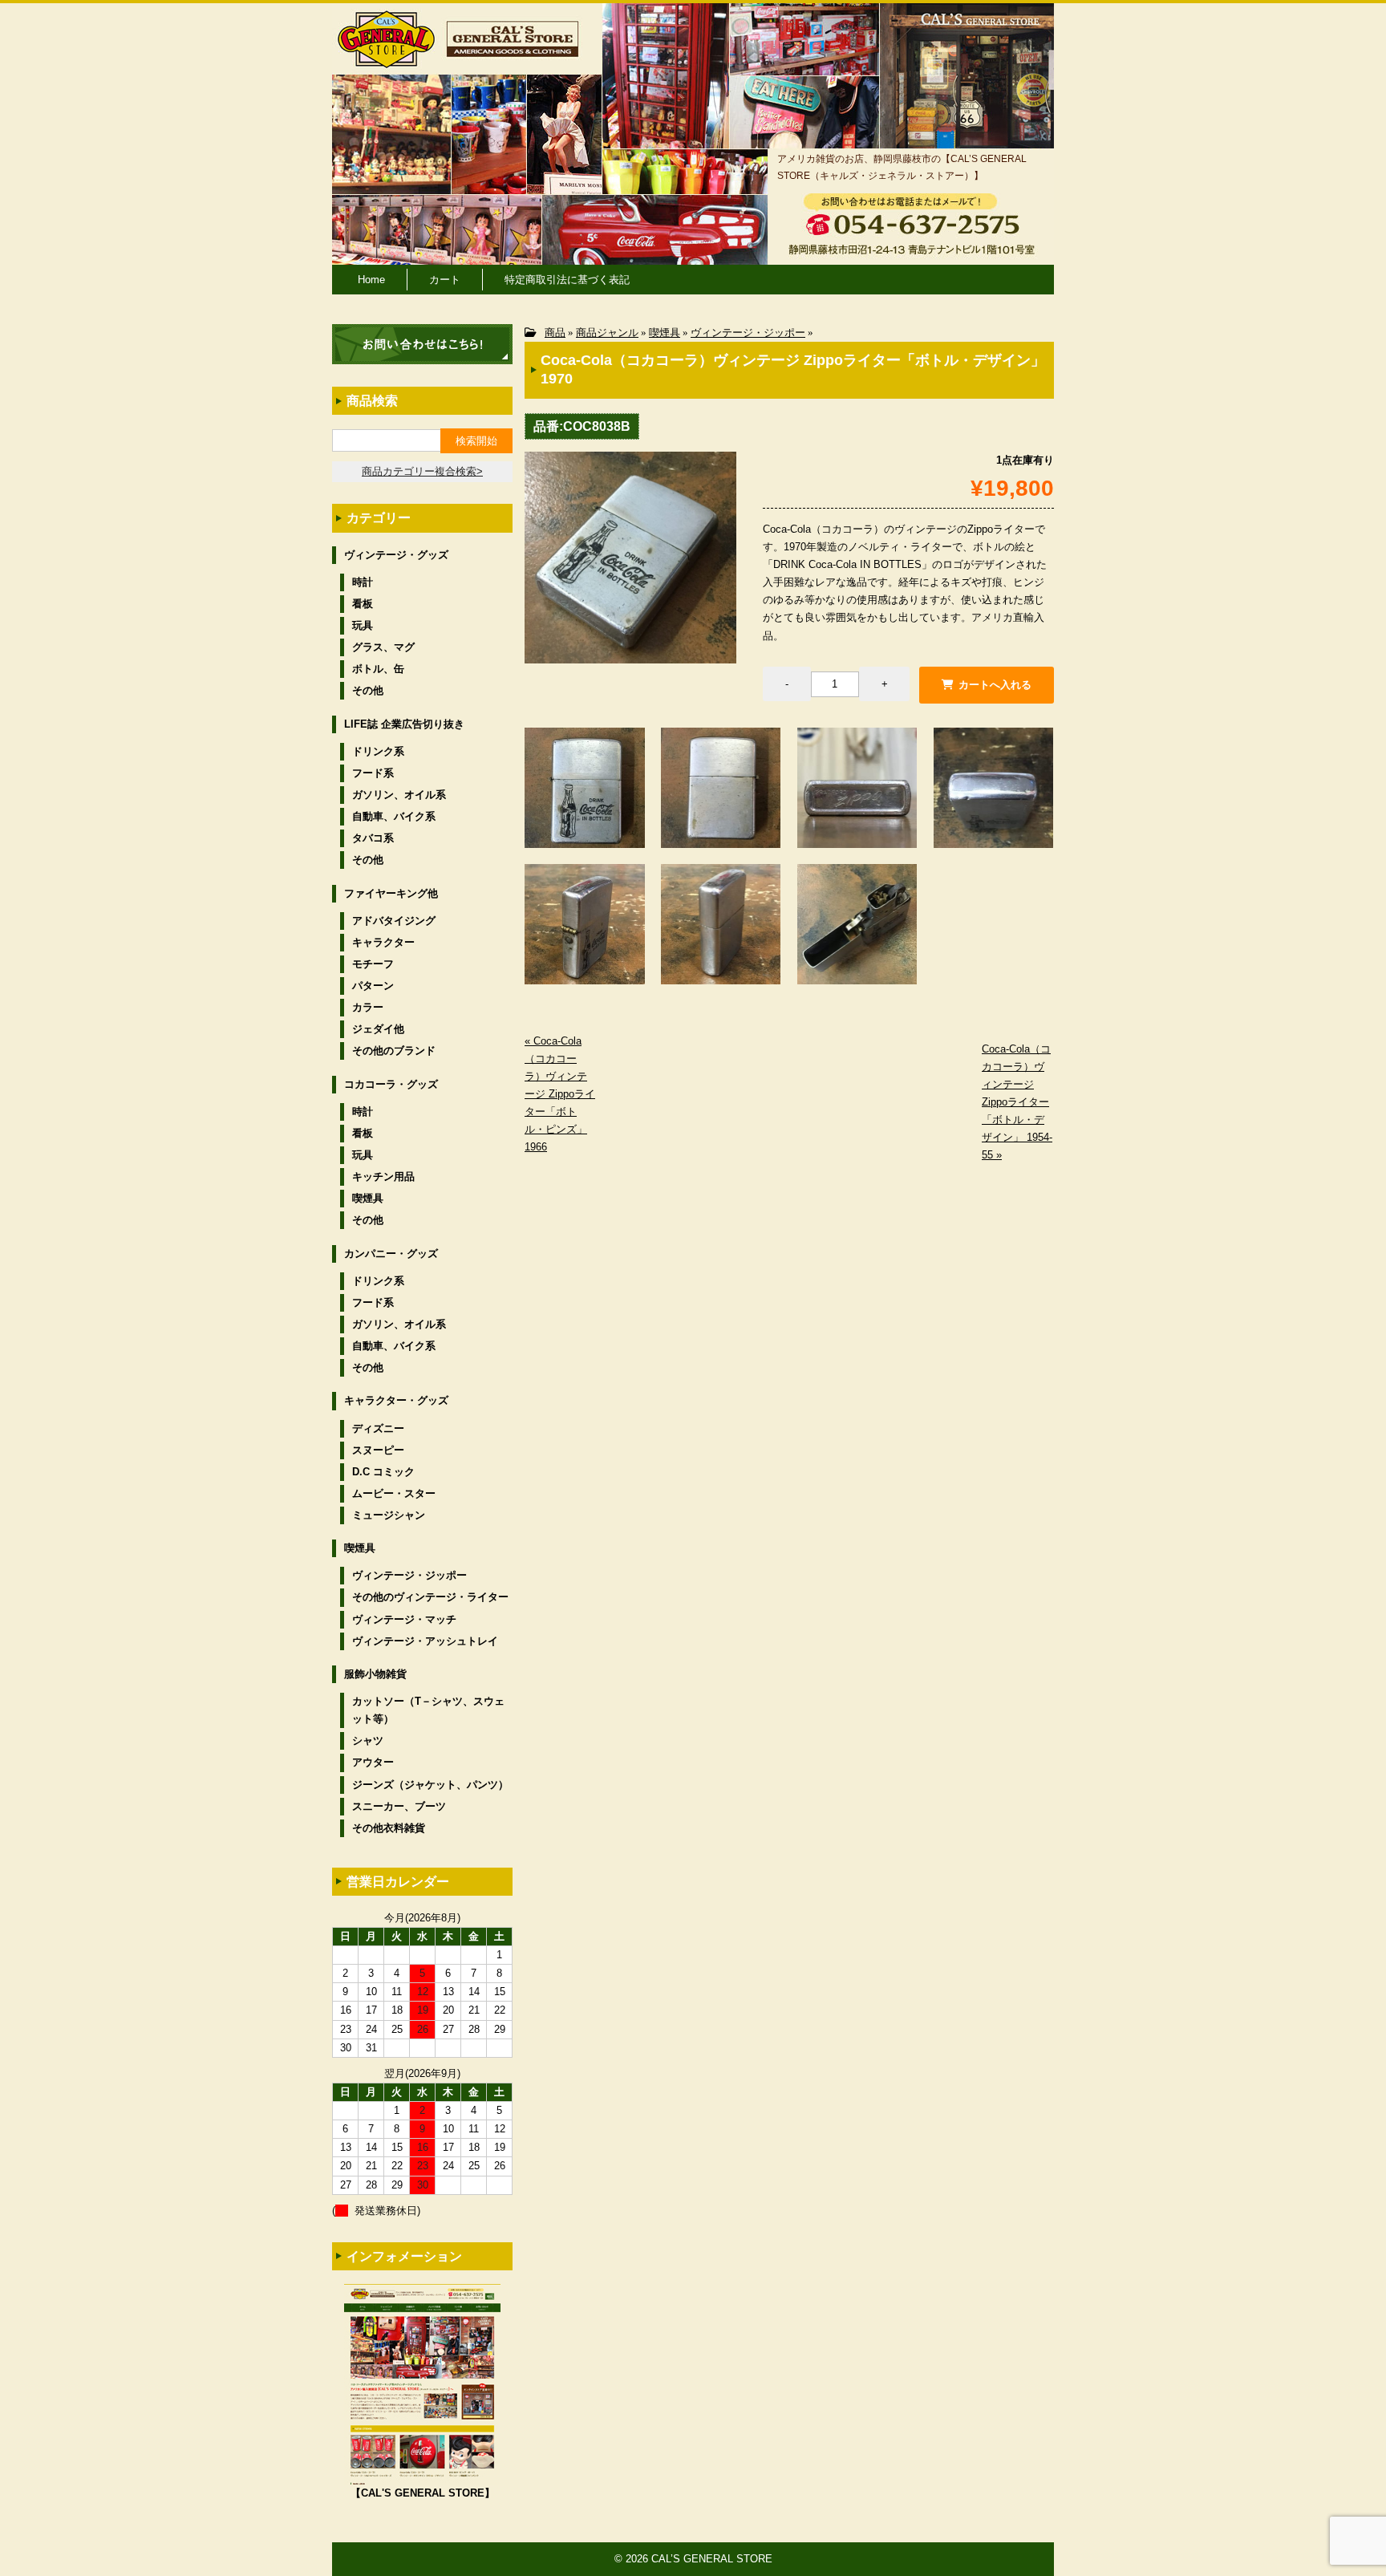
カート (445, 280)
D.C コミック (383, 1472)
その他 (368, 690)
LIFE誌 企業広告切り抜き (404, 724)
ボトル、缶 (378, 669)
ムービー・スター (394, 1493)
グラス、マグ (383, 647)
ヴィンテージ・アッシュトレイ (425, 1641)
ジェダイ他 (378, 1029)
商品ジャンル (607, 333)
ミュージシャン (389, 1515)
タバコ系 (373, 838)
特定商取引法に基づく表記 (567, 280)
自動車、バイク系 (394, 816)
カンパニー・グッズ (391, 1254)
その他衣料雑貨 (389, 1828)
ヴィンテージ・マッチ (404, 1619)
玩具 (363, 625)
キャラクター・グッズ (396, 1400)
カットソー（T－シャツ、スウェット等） (428, 1710)
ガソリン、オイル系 (399, 795)
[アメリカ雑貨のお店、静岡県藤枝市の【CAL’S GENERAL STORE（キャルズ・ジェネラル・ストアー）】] (387, 61)
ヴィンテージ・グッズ (396, 555)
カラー (368, 1007)
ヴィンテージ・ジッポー (748, 333)
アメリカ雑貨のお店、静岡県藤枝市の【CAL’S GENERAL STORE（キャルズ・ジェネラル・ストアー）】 (902, 167)
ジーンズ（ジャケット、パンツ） (430, 1785)
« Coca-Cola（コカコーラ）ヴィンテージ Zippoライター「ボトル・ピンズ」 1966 (560, 1094)
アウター (373, 1762)
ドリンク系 (378, 751)
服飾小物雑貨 (375, 1674)
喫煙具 (665, 333)
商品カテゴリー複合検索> (422, 471)
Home (371, 280)
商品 (555, 333)
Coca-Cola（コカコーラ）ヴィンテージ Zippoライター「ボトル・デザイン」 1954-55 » (1017, 1102)
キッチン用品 (383, 1176)
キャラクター (383, 942)
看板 (363, 604)
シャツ (368, 1740)
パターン (373, 986)
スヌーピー (378, 1450)
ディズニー (378, 1428)
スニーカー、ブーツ (399, 1806)
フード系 (373, 773)
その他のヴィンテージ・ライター (430, 1597)
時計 (363, 582)
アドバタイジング (394, 921)
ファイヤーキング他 (391, 893)
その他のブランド (394, 1051)
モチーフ (373, 964)
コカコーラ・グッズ (391, 1084)
